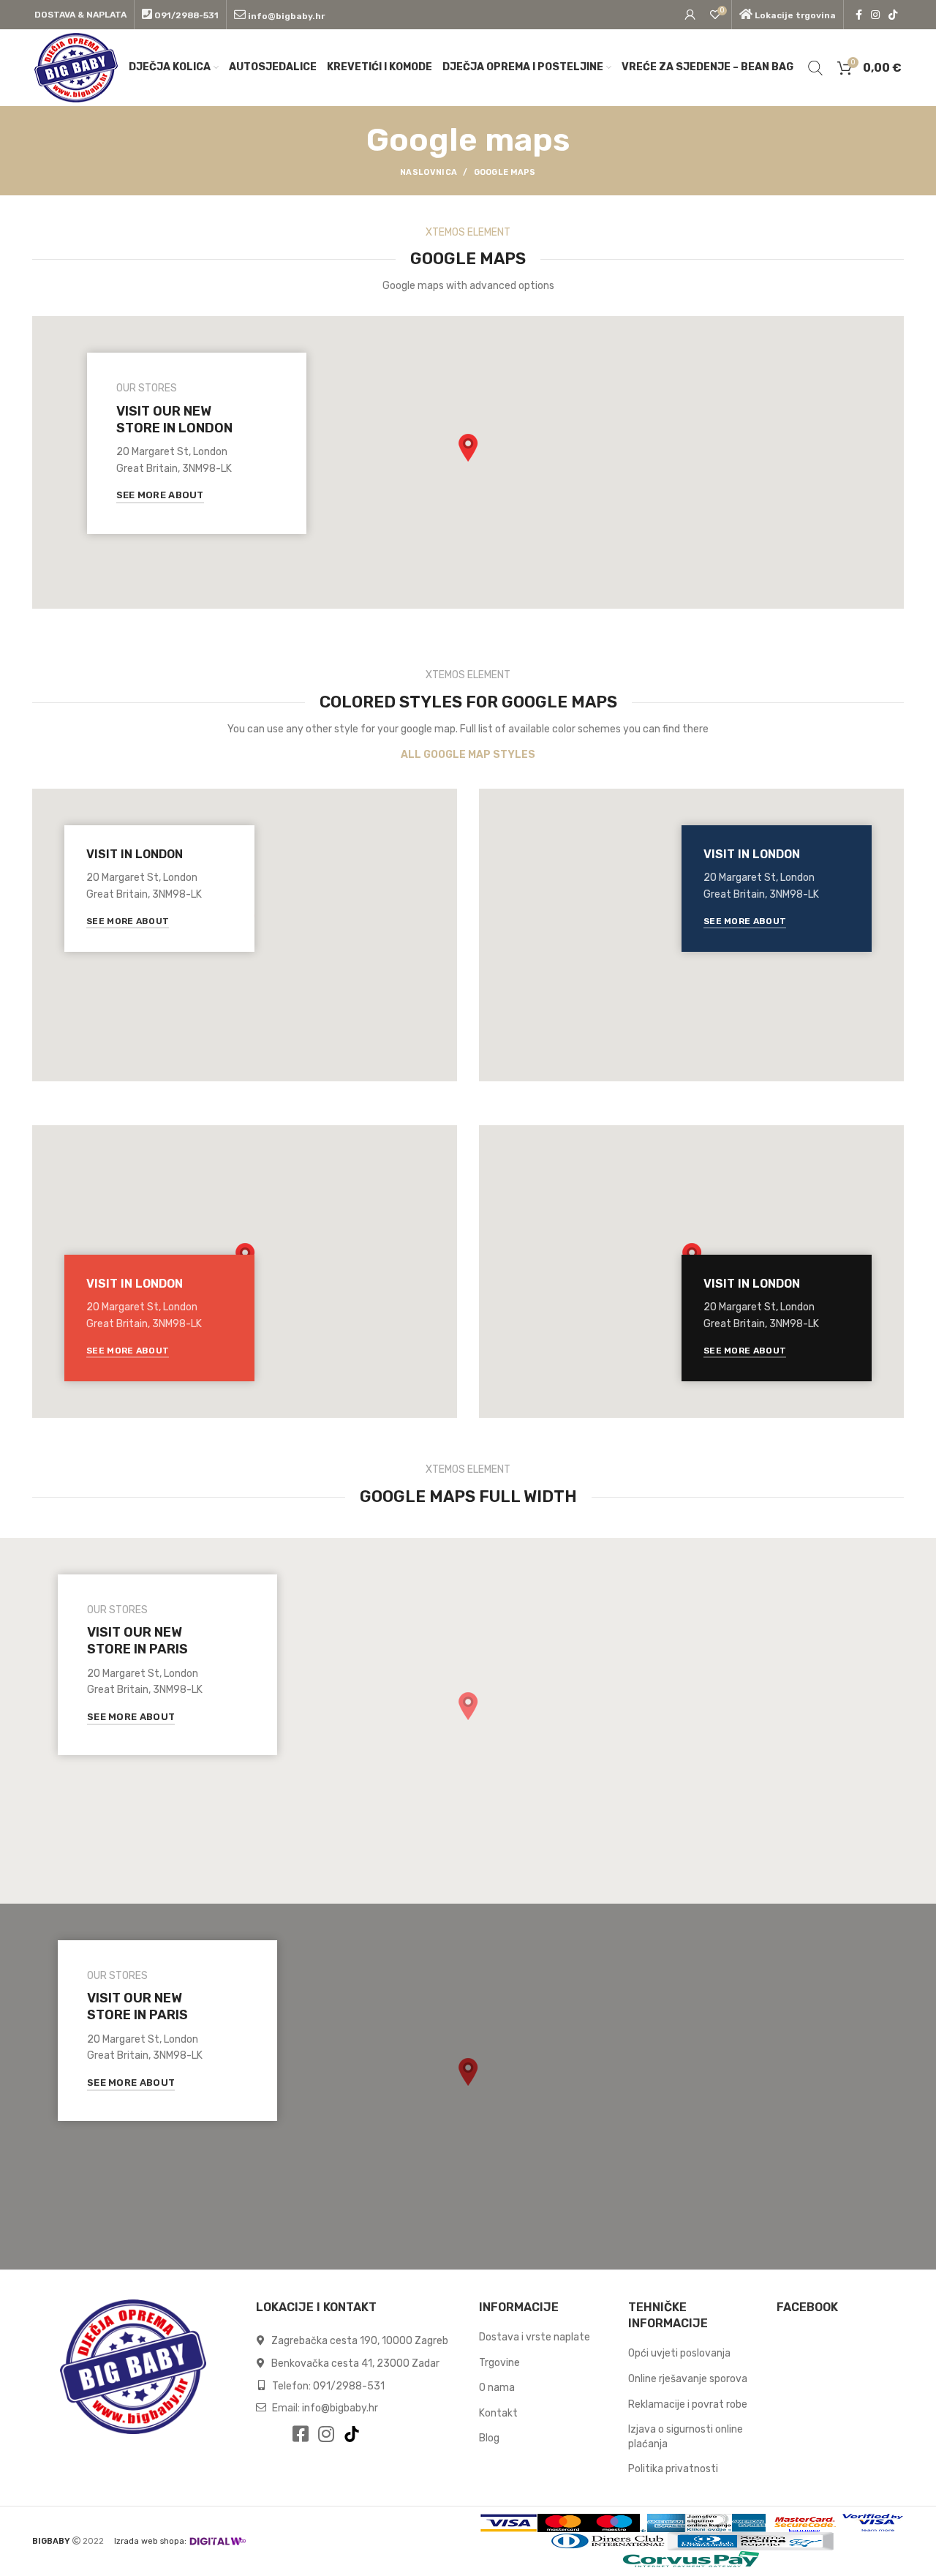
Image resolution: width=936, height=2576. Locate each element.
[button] (468, 448)
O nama (497, 2388)
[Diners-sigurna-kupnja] (750, 2541)
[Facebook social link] (859, 15)
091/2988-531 (349, 2386)
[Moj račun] (690, 15)
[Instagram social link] (875, 15)
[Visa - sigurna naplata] (509, 2523)
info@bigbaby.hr (340, 2408)
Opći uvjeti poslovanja (679, 2353)
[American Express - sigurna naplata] (663, 2523)
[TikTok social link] (893, 15)
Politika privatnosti (673, 2469)
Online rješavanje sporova (688, 2379)
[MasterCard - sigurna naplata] (563, 2523)
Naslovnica (429, 172)
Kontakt (498, 2413)
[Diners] (608, 2541)
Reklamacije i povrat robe (688, 2404)
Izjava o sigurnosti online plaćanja (686, 2437)
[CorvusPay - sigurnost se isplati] (692, 2560)
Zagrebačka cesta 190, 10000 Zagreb (359, 2341)
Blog (489, 2438)
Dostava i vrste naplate (535, 2337)
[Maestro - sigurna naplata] (614, 2523)
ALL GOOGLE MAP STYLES (468, 755)
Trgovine (499, 2363)
